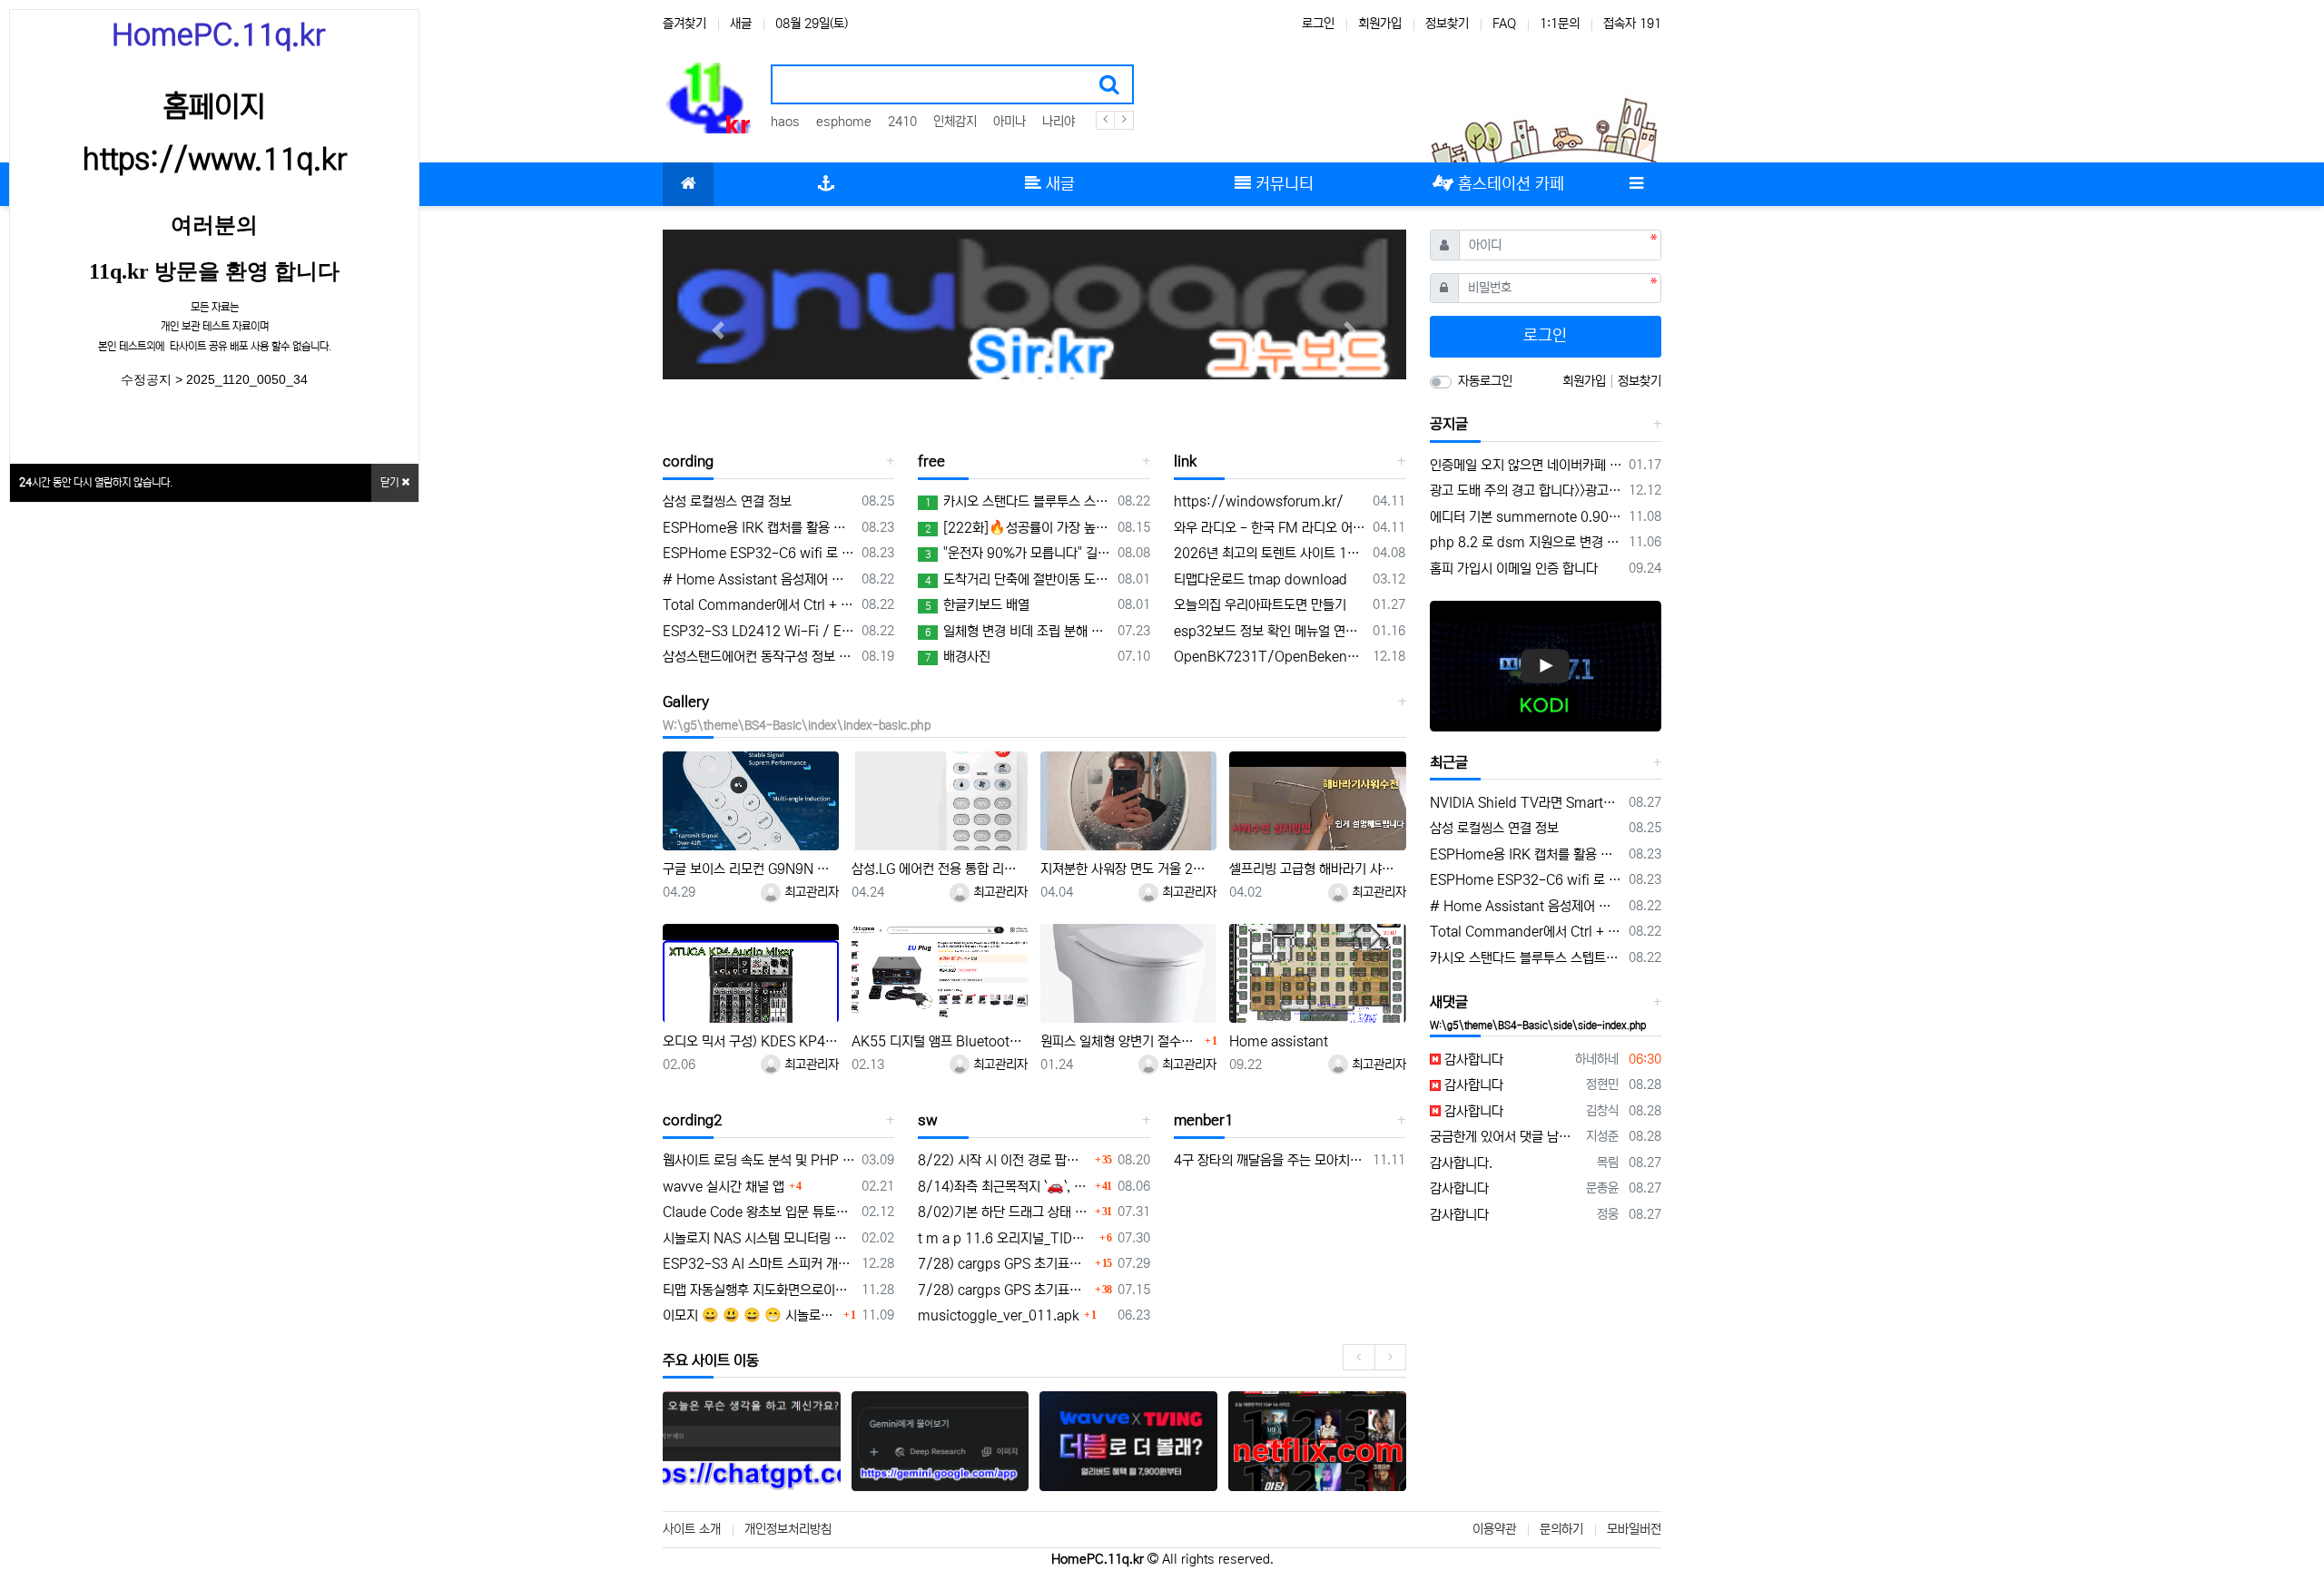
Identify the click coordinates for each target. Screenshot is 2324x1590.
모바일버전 (1634, 1529)
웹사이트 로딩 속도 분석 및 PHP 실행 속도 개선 (759, 1160)
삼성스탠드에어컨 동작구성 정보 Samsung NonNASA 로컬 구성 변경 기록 (759, 657)
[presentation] (1359, 1357)
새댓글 (1449, 1002)
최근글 (1449, 762)
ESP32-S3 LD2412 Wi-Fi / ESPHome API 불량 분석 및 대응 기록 (759, 631)
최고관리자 (810, 892)
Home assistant (1279, 1041)
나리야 (1059, 122)
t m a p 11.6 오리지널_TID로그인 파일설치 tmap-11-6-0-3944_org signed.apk (1006, 1238)
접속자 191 (1632, 24)
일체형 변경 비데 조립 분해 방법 (1018, 631)
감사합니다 (1472, 1060)
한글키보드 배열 (977, 605)
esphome (844, 122)
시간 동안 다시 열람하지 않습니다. (96, 482)
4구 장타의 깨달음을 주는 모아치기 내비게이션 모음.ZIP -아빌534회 (1270, 1160)
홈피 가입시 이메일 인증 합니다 (1514, 569)
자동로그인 (1485, 381)
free (931, 461)
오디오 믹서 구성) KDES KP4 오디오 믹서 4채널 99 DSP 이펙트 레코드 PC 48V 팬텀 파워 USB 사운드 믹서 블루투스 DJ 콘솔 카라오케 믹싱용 (751, 1041)
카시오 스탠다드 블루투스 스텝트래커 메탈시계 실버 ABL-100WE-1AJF (1018, 501)
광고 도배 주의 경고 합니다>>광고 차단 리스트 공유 (1526, 491)
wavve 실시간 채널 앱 (724, 1187)
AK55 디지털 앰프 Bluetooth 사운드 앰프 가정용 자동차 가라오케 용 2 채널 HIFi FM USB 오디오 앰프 (940, 1041)
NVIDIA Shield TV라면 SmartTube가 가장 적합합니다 (1526, 803)
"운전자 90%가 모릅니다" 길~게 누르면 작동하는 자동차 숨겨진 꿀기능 (1018, 553)
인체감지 (955, 122)
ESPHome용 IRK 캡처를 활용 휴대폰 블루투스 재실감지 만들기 (759, 528)
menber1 (1204, 1120)
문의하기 (1561, 1529)
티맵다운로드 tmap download (1260, 579)
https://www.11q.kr (215, 160)
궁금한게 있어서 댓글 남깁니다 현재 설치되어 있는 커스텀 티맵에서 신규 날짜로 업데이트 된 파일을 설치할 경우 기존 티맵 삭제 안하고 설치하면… (1505, 1137)
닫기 (391, 482)
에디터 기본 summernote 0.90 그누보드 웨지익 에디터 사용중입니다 (1526, 517)
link (1185, 461)
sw (928, 1120)
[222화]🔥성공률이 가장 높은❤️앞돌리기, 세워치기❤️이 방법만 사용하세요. (1018, 528)
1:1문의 (1560, 24)
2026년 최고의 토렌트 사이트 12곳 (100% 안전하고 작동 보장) (1270, 553)
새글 (741, 24)
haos (785, 122)
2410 (902, 122)
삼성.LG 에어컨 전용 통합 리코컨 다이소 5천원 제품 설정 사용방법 (940, 869)
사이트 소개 (692, 1529)
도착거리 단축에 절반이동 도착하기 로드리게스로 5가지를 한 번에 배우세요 (1018, 579)
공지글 (1449, 424)
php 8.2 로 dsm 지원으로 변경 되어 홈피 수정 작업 (1526, 542)
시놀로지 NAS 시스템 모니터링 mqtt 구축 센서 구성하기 (759, 1238)
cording (688, 461)
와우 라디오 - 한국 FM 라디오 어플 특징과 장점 (1270, 528)
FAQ (1504, 24)
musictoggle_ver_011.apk (999, 1315)
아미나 (1009, 122)
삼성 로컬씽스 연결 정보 (727, 501)
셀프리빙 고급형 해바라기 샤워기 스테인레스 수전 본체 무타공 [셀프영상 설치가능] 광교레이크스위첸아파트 (1317, 869)
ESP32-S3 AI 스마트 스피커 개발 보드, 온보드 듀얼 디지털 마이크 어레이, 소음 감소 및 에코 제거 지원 (759, 1264)
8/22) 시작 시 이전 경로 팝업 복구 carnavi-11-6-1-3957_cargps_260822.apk (1004, 1160)
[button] (719, 330)
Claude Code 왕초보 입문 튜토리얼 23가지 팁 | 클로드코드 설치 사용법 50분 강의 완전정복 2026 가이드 (759, 1212)
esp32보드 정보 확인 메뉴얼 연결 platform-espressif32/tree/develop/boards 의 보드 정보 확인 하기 (1270, 631)
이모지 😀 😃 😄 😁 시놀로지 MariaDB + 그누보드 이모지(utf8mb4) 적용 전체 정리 (751, 1315)
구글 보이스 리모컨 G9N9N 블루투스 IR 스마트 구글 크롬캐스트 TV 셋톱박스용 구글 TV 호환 (751, 869)
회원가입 (1380, 24)
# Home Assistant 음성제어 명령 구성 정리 (759, 579)
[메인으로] (688, 184)
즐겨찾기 (684, 24)
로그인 (1318, 24)
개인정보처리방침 (788, 1529)
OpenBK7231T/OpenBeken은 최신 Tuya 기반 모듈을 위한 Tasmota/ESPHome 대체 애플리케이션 (1270, 657)
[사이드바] (1636, 184)
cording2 (693, 1120)
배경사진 (958, 657)
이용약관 (1494, 1529)
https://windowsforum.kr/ (1259, 501)
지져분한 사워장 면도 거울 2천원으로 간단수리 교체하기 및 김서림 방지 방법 (1128, 869)
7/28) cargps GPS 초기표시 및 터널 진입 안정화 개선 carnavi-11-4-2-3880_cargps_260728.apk (1004, 1264)
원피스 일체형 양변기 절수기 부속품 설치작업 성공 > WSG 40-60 (1120, 1041)
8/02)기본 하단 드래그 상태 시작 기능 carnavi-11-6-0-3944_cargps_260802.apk (1004, 1212)
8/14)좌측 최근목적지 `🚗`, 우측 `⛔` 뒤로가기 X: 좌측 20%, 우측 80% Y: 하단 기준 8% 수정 (1004, 1187)
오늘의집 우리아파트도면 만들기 (1260, 605)
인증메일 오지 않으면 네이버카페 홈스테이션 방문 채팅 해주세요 (1526, 465)
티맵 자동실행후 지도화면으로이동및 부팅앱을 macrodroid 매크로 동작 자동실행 (759, 1290)
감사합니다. (1461, 1163)
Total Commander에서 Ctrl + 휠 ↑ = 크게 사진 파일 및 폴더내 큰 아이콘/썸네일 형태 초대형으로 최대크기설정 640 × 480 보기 (759, 605)
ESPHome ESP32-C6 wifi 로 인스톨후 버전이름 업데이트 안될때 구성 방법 (759, 553)
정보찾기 (1447, 24)
